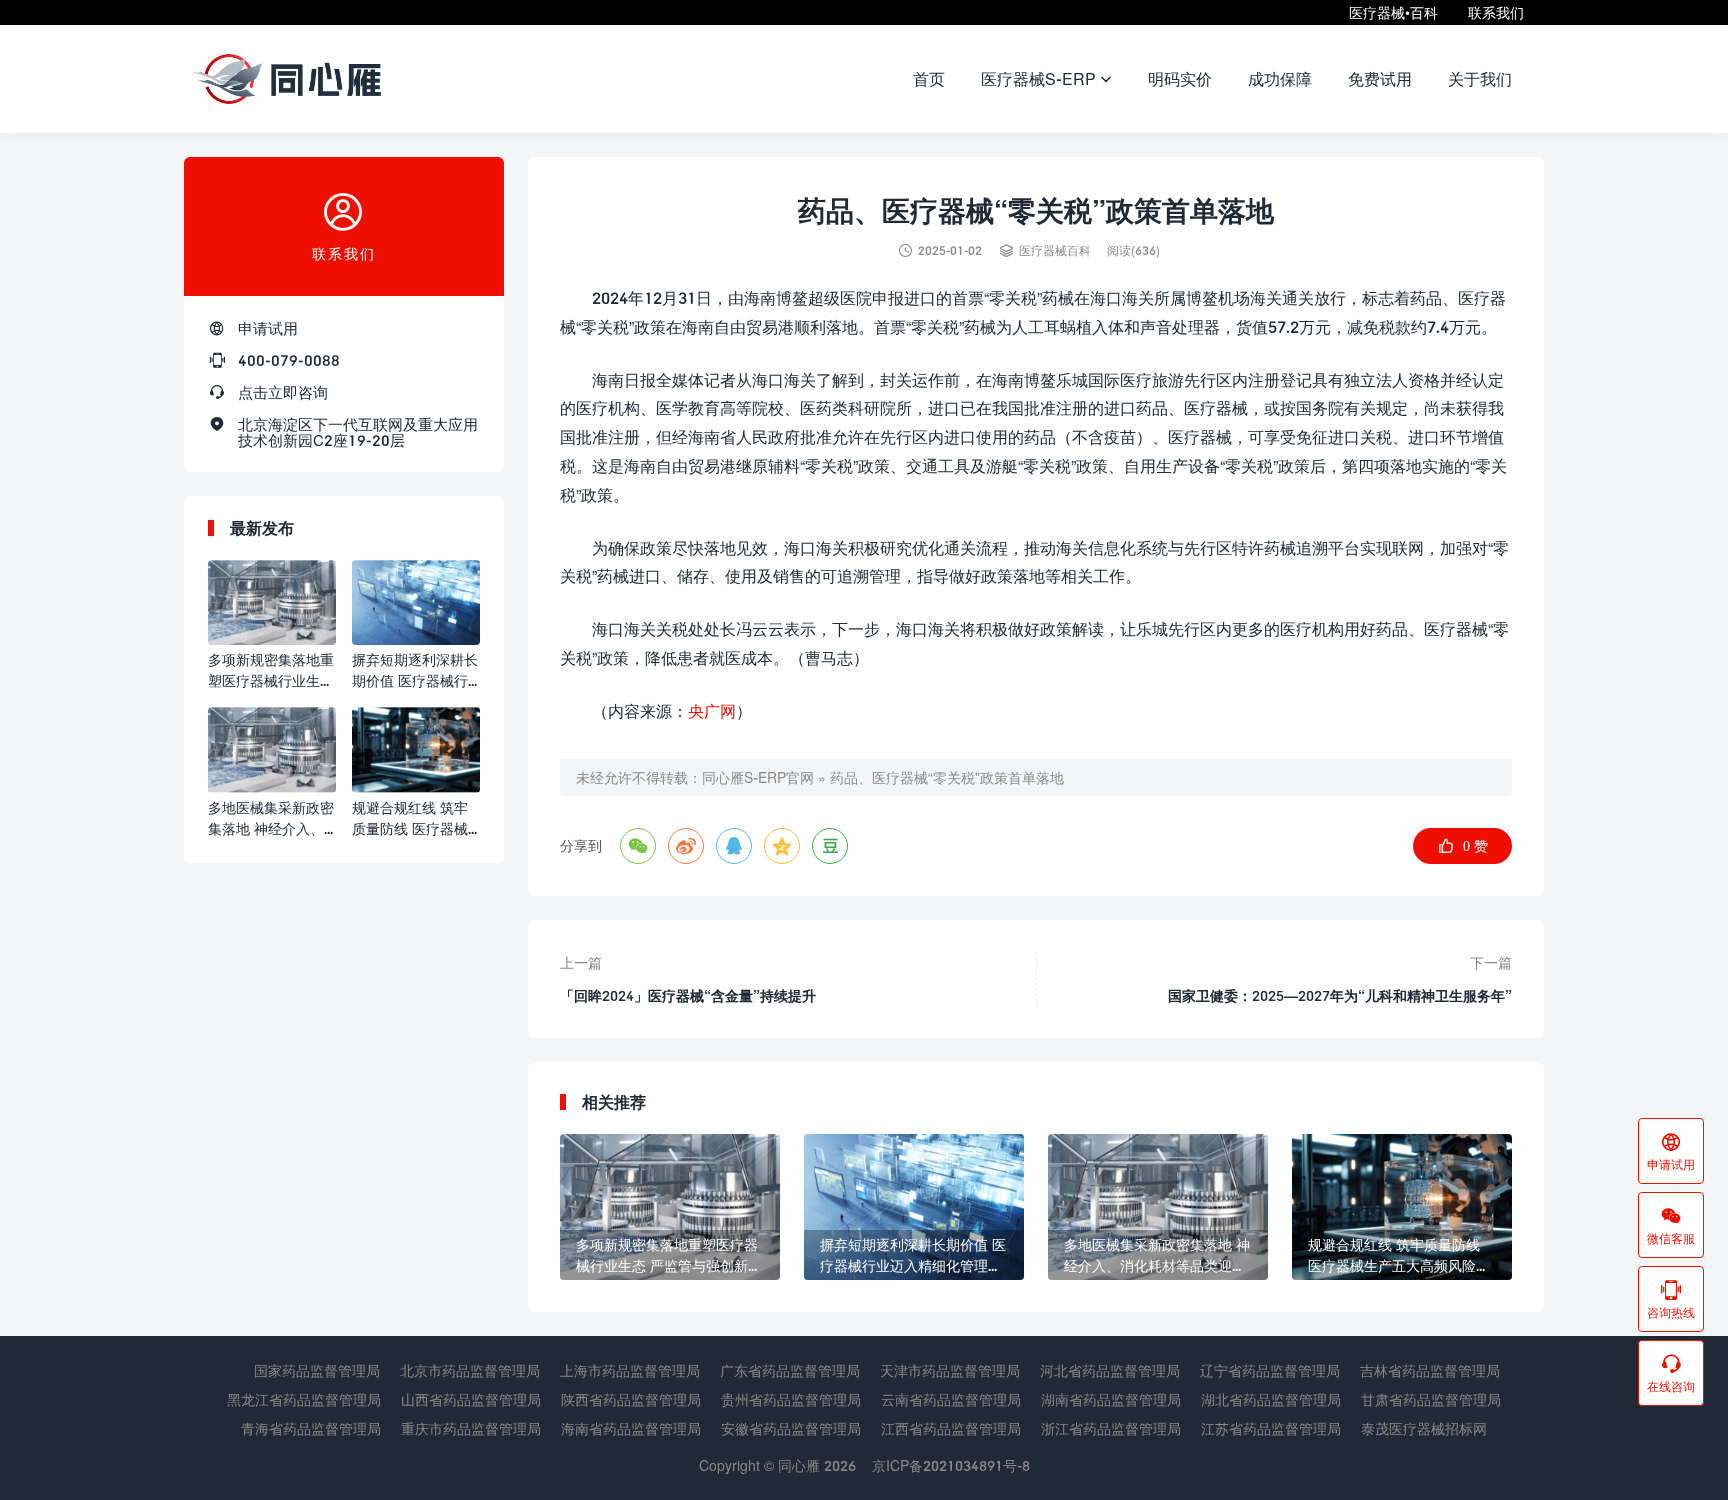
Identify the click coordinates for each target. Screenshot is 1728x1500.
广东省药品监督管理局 (790, 1370)
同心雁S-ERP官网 (758, 777)
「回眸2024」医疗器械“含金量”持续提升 (688, 995)
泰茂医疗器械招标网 (1424, 1428)
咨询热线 (1671, 1299)
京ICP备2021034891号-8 (951, 1465)
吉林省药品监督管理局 (1430, 1370)
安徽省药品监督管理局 (791, 1428)
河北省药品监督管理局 (1110, 1370)
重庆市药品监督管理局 (471, 1428)
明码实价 (1180, 78)
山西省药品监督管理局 (471, 1399)
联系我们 (1496, 12)
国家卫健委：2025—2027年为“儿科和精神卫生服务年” (1340, 995)
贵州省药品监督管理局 (791, 1399)
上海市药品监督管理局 (630, 1370)
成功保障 (1280, 78)
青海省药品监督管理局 (311, 1428)
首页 (929, 78)
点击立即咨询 (283, 392)
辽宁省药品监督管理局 (1270, 1370)
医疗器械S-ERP (1046, 78)
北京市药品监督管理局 (470, 1370)
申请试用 (268, 328)
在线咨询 (1671, 1373)
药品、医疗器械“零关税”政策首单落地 (947, 777)
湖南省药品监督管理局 (1111, 1399)
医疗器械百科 (1055, 250)
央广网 (712, 710)
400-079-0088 (289, 360)
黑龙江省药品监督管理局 (304, 1399)
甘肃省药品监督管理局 (1431, 1399)
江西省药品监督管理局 (951, 1428)
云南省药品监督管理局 (951, 1399)
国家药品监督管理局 (317, 1370)
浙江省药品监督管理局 (1111, 1428)
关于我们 (1480, 78)
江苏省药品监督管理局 (1271, 1428)
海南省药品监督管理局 (631, 1428)
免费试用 (1380, 78)
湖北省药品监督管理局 (1271, 1399)
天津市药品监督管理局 (950, 1370)
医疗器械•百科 (1393, 12)
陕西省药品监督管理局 (631, 1399)
